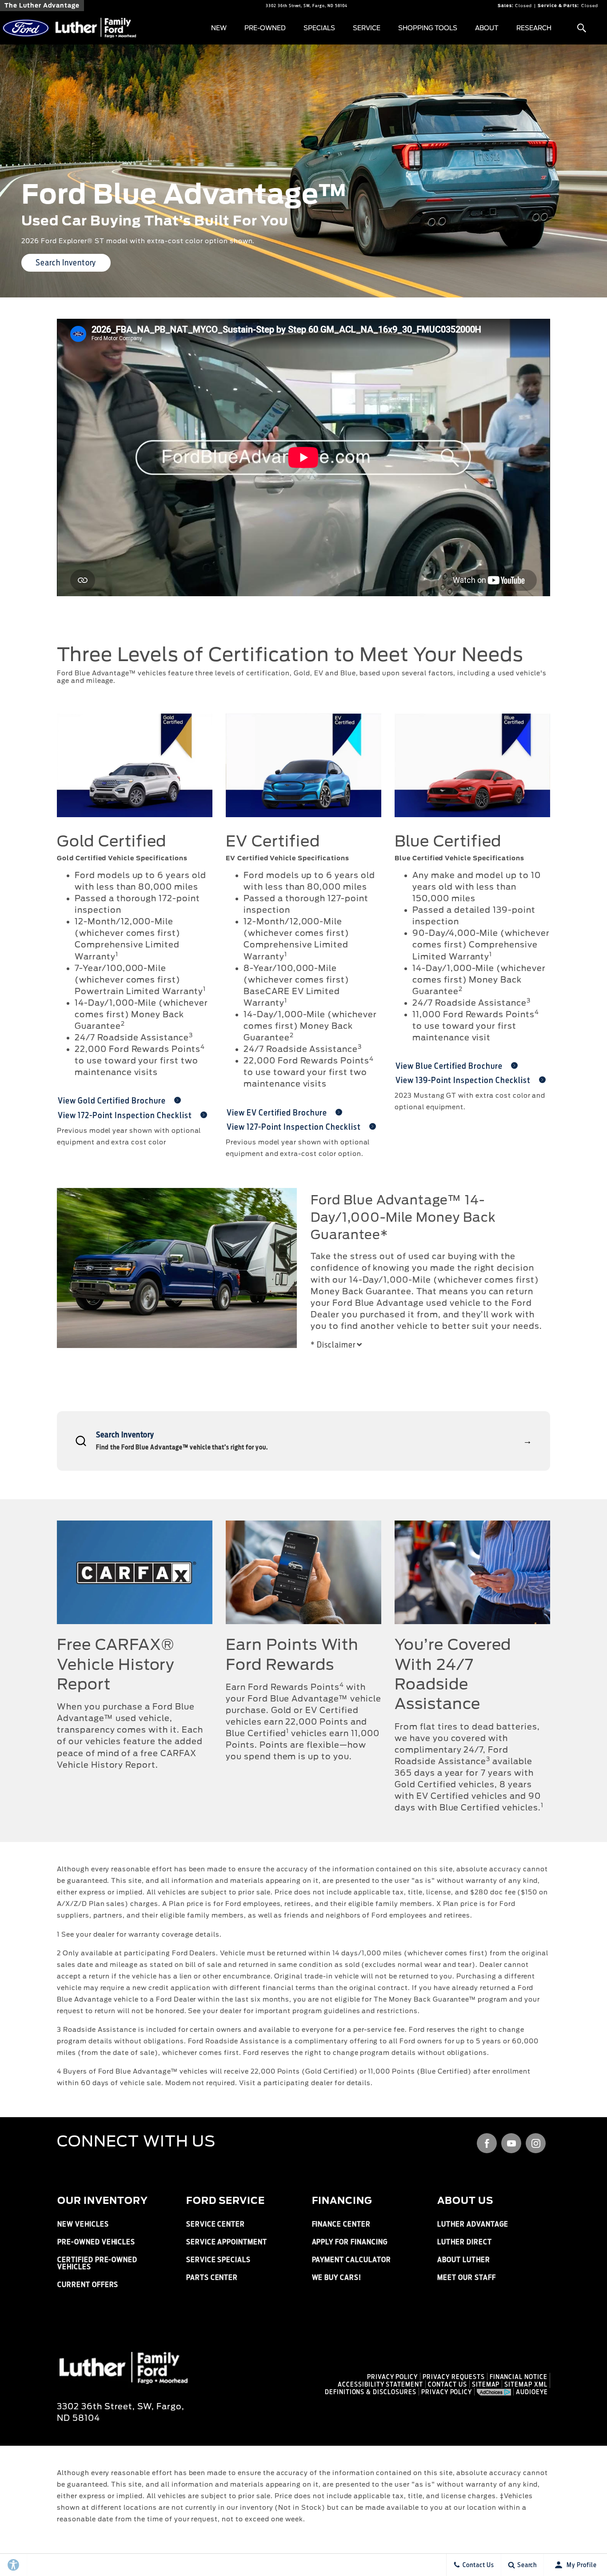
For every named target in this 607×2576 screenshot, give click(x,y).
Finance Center (341, 2224)
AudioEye (532, 2392)
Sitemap (486, 2384)
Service (367, 28)
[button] (581, 28)
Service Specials (218, 2260)
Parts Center (212, 2277)
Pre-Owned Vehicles (96, 2242)
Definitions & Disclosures (371, 2392)
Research (534, 28)
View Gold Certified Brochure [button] (113, 1101)
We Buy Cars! (337, 2277)
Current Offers (88, 2285)
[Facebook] (487, 2143)
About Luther (464, 2260)
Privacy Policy (392, 2377)
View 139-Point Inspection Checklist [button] (464, 1080)
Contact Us (447, 2384)
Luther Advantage (473, 2224)
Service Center (216, 2224)
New (219, 28)
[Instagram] (536, 2143)
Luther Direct (464, 2242)
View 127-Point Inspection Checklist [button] (295, 1127)
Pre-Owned (265, 28)
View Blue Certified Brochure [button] (450, 1066)
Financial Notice (519, 2377)
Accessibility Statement (380, 2384)
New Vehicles (83, 2224)
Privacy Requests (453, 2377)
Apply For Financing (350, 2242)
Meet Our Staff (466, 2277)
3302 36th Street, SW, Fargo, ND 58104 (307, 6)
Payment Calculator (351, 2260)
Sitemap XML (526, 2384)
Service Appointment (227, 2242)
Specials (319, 28)
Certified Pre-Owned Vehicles (97, 2263)
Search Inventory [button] (66, 263)
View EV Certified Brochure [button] (278, 1113)
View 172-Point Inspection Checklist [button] (126, 1115)
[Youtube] (511, 2143)
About (487, 28)
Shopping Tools (428, 28)
